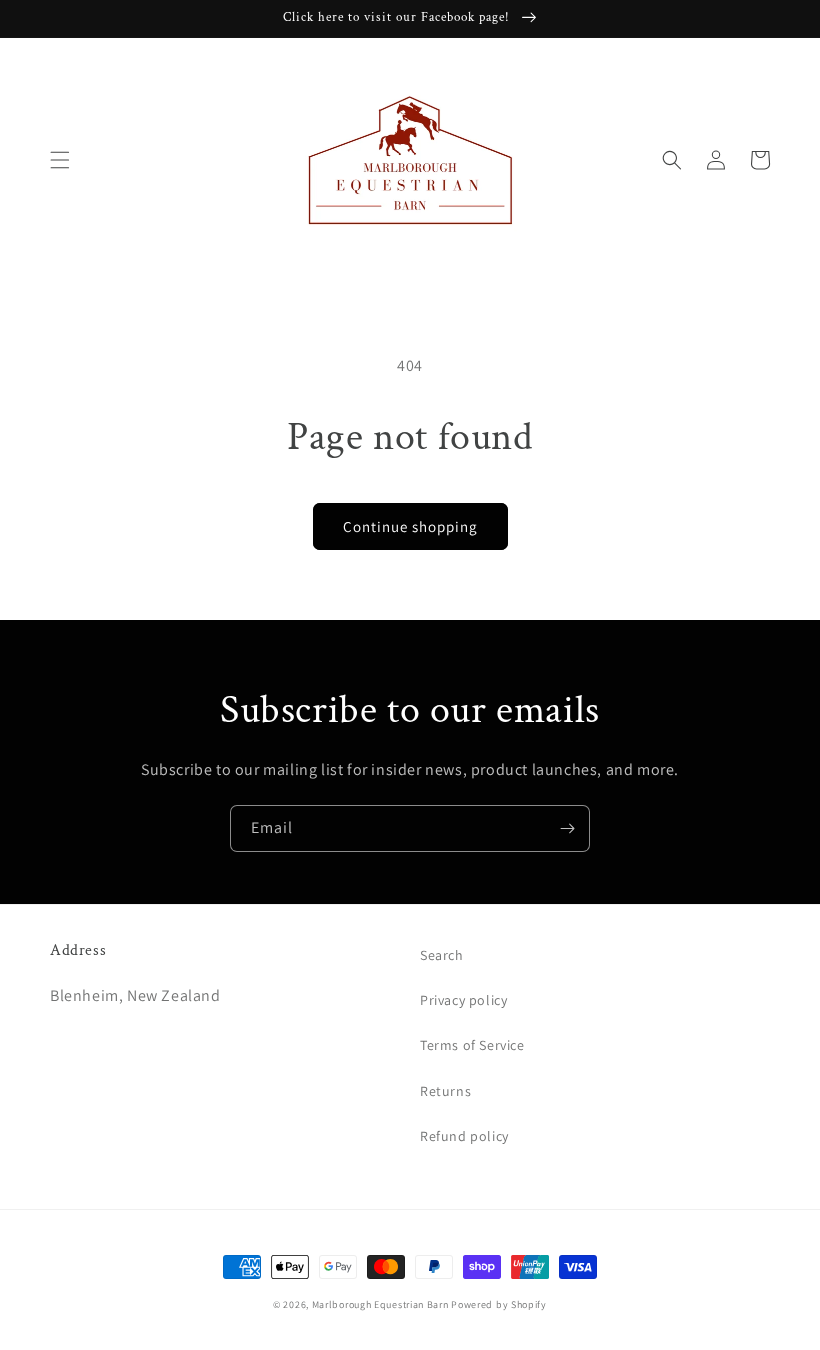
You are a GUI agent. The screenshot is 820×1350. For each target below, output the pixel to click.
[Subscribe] (567, 828)
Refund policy (464, 1136)
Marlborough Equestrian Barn (380, 1304)
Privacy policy (463, 1000)
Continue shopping (410, 526)
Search (442, 955)
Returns (445, 1091)
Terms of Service (472, 1045)
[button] (60, 160)
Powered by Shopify (499, 1304)
